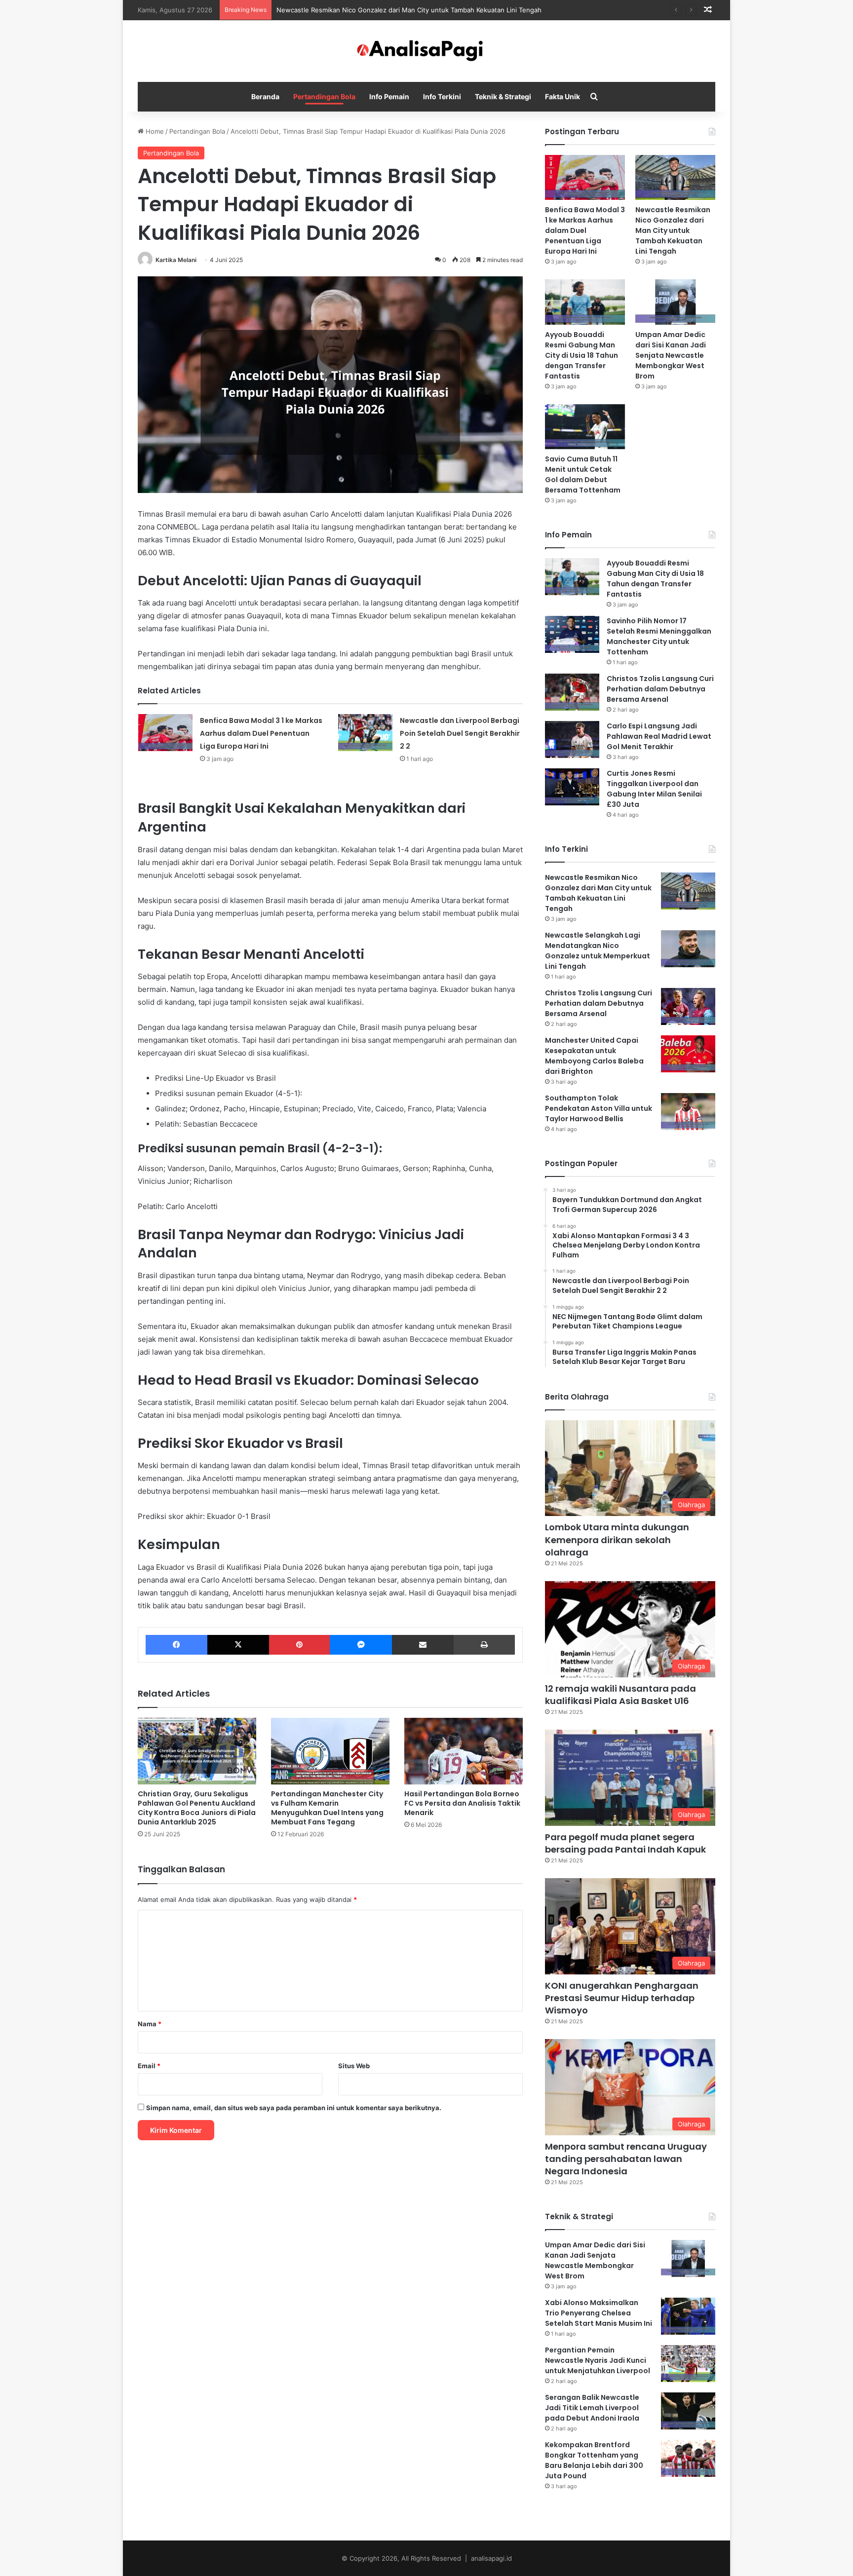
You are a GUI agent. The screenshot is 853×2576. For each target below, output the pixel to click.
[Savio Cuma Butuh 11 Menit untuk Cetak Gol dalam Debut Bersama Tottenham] (585, 427)
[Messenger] (361, 1645)
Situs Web (354, 2066)
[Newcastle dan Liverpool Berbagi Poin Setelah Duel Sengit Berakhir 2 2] (365, 733)
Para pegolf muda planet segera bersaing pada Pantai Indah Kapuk (625, 1843)
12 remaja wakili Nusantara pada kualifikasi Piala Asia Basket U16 (620, 1695)
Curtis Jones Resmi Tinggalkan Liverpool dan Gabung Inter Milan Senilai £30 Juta (654, 789)
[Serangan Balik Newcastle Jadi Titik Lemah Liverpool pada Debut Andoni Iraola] (688, 2411)
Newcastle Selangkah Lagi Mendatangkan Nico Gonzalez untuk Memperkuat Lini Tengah (598, 951)
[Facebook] (176, 1645)
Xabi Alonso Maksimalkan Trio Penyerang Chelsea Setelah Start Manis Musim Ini (599, 2313)
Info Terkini (442, 96)
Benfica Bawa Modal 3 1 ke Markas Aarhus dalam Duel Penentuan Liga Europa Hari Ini (261, 733)
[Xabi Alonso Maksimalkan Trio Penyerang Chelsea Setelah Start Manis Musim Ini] (688, 2316)
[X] (238, 1645)
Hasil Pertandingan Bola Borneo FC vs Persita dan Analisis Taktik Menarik (462, 1803)
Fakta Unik (562, 96)
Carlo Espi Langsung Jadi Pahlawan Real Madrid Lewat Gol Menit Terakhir (659, 736)
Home (154, 131)
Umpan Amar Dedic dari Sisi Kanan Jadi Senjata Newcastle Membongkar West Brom (671, 355)
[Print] (484, 1645)
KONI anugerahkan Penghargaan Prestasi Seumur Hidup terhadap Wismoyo (622, 1998)
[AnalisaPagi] (426, 51)
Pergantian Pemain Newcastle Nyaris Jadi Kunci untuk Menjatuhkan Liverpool (598, 2360)
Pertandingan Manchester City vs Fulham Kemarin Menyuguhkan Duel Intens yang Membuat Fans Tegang (327, 1808)
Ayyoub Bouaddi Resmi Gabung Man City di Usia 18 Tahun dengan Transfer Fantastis (582, 355)
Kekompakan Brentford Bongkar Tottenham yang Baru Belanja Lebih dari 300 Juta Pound (594, 2460)
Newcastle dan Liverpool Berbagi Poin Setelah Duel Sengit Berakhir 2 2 (460, 733)
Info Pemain (389, 96)
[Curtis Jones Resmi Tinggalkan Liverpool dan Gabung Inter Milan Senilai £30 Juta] (572, 787)
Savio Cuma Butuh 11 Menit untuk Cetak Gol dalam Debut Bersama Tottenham (583, 474)
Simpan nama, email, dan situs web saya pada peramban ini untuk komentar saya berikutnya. (294, 2108)
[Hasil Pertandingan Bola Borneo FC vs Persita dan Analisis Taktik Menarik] (464, 1751)
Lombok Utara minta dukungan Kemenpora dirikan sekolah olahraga (617, 1539)
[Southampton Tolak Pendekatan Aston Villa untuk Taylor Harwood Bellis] (688, 1112)
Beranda (265, 96)
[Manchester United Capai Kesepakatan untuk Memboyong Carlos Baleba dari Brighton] (688, 1054)
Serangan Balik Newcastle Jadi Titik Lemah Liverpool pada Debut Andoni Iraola (592, 2408)
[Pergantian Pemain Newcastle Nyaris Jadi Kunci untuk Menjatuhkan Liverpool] (688, 2364)
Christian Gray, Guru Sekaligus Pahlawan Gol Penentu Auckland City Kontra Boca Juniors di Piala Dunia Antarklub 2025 (197, 1808)
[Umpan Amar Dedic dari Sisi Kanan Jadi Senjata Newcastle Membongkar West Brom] (675, 302)
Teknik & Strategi (503, 96)
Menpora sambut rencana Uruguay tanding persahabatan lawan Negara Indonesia (626, 2159)
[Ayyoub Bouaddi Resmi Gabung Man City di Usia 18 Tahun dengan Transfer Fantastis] (585, 302)
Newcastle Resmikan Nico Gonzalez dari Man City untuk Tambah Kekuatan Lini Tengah (409, 10)
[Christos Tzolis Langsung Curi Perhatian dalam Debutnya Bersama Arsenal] (572, 692)
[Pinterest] (299, 1645)
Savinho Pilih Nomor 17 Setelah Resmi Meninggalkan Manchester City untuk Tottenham (659, 636)
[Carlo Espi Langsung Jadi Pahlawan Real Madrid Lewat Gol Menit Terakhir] (572, 739)
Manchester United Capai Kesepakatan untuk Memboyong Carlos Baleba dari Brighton (594, 1056)
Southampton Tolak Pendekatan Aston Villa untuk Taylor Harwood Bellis (599, 1108)
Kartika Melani (176, 260)
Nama (150, 2024)
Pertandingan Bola (324, 96)
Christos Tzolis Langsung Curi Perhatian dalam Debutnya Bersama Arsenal (660, 689)
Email (149, 2066)
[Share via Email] (423, 1645)
